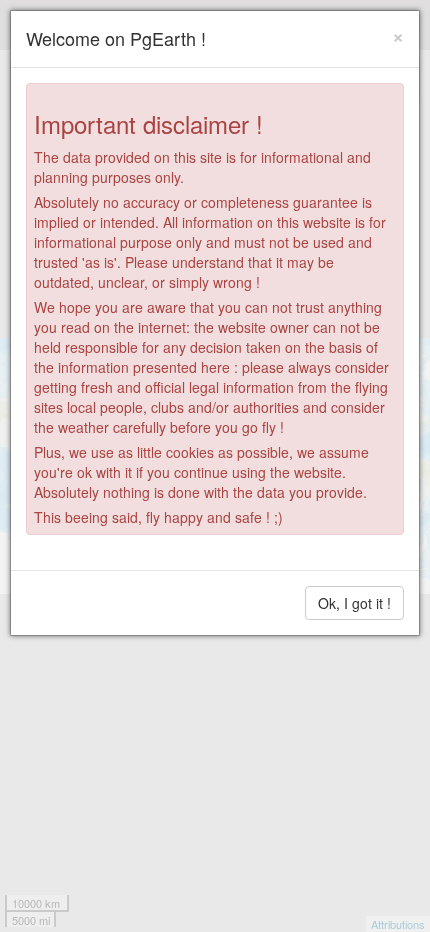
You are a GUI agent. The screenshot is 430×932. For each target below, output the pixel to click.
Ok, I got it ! (354, 603)
